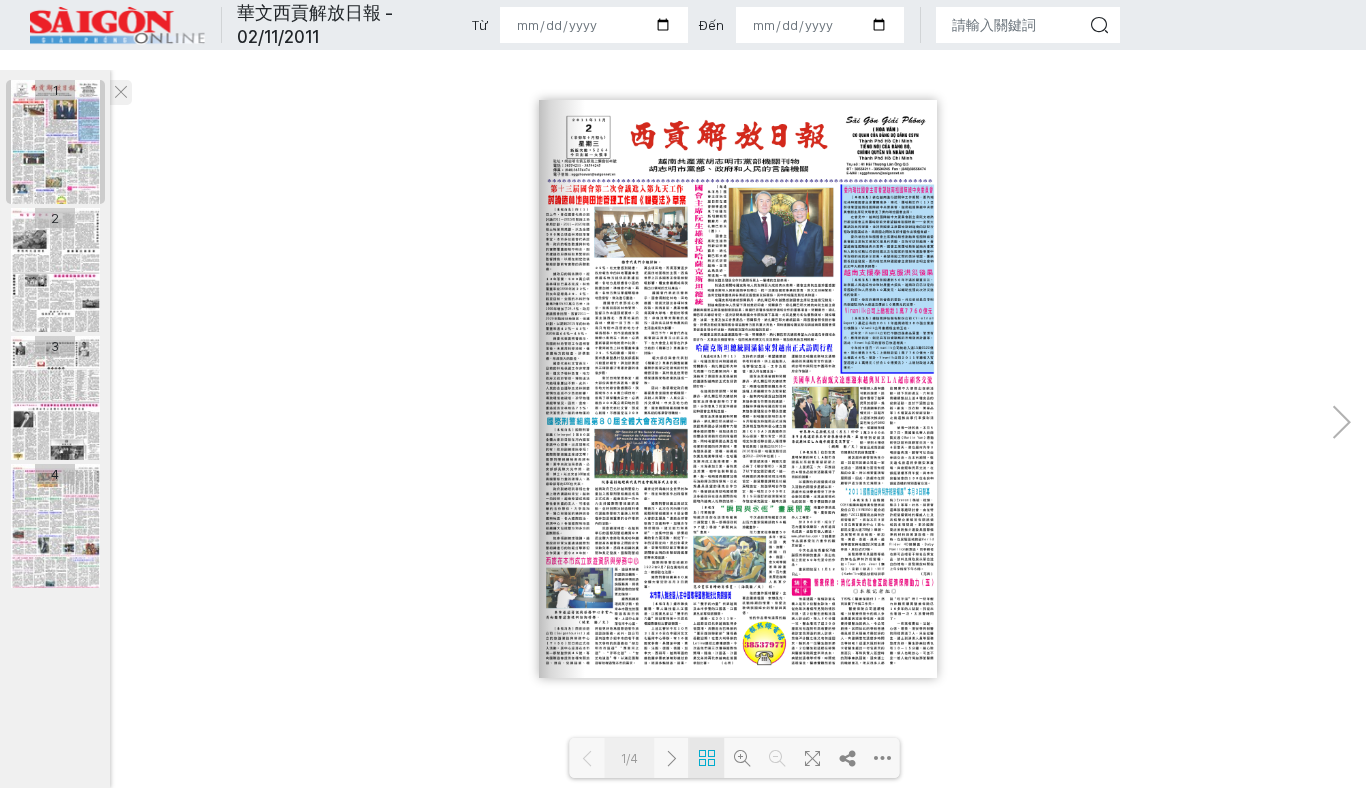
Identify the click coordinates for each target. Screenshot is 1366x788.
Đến (711, 25)
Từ (480, 25)
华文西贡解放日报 (117, 25)
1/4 (629, 758)
